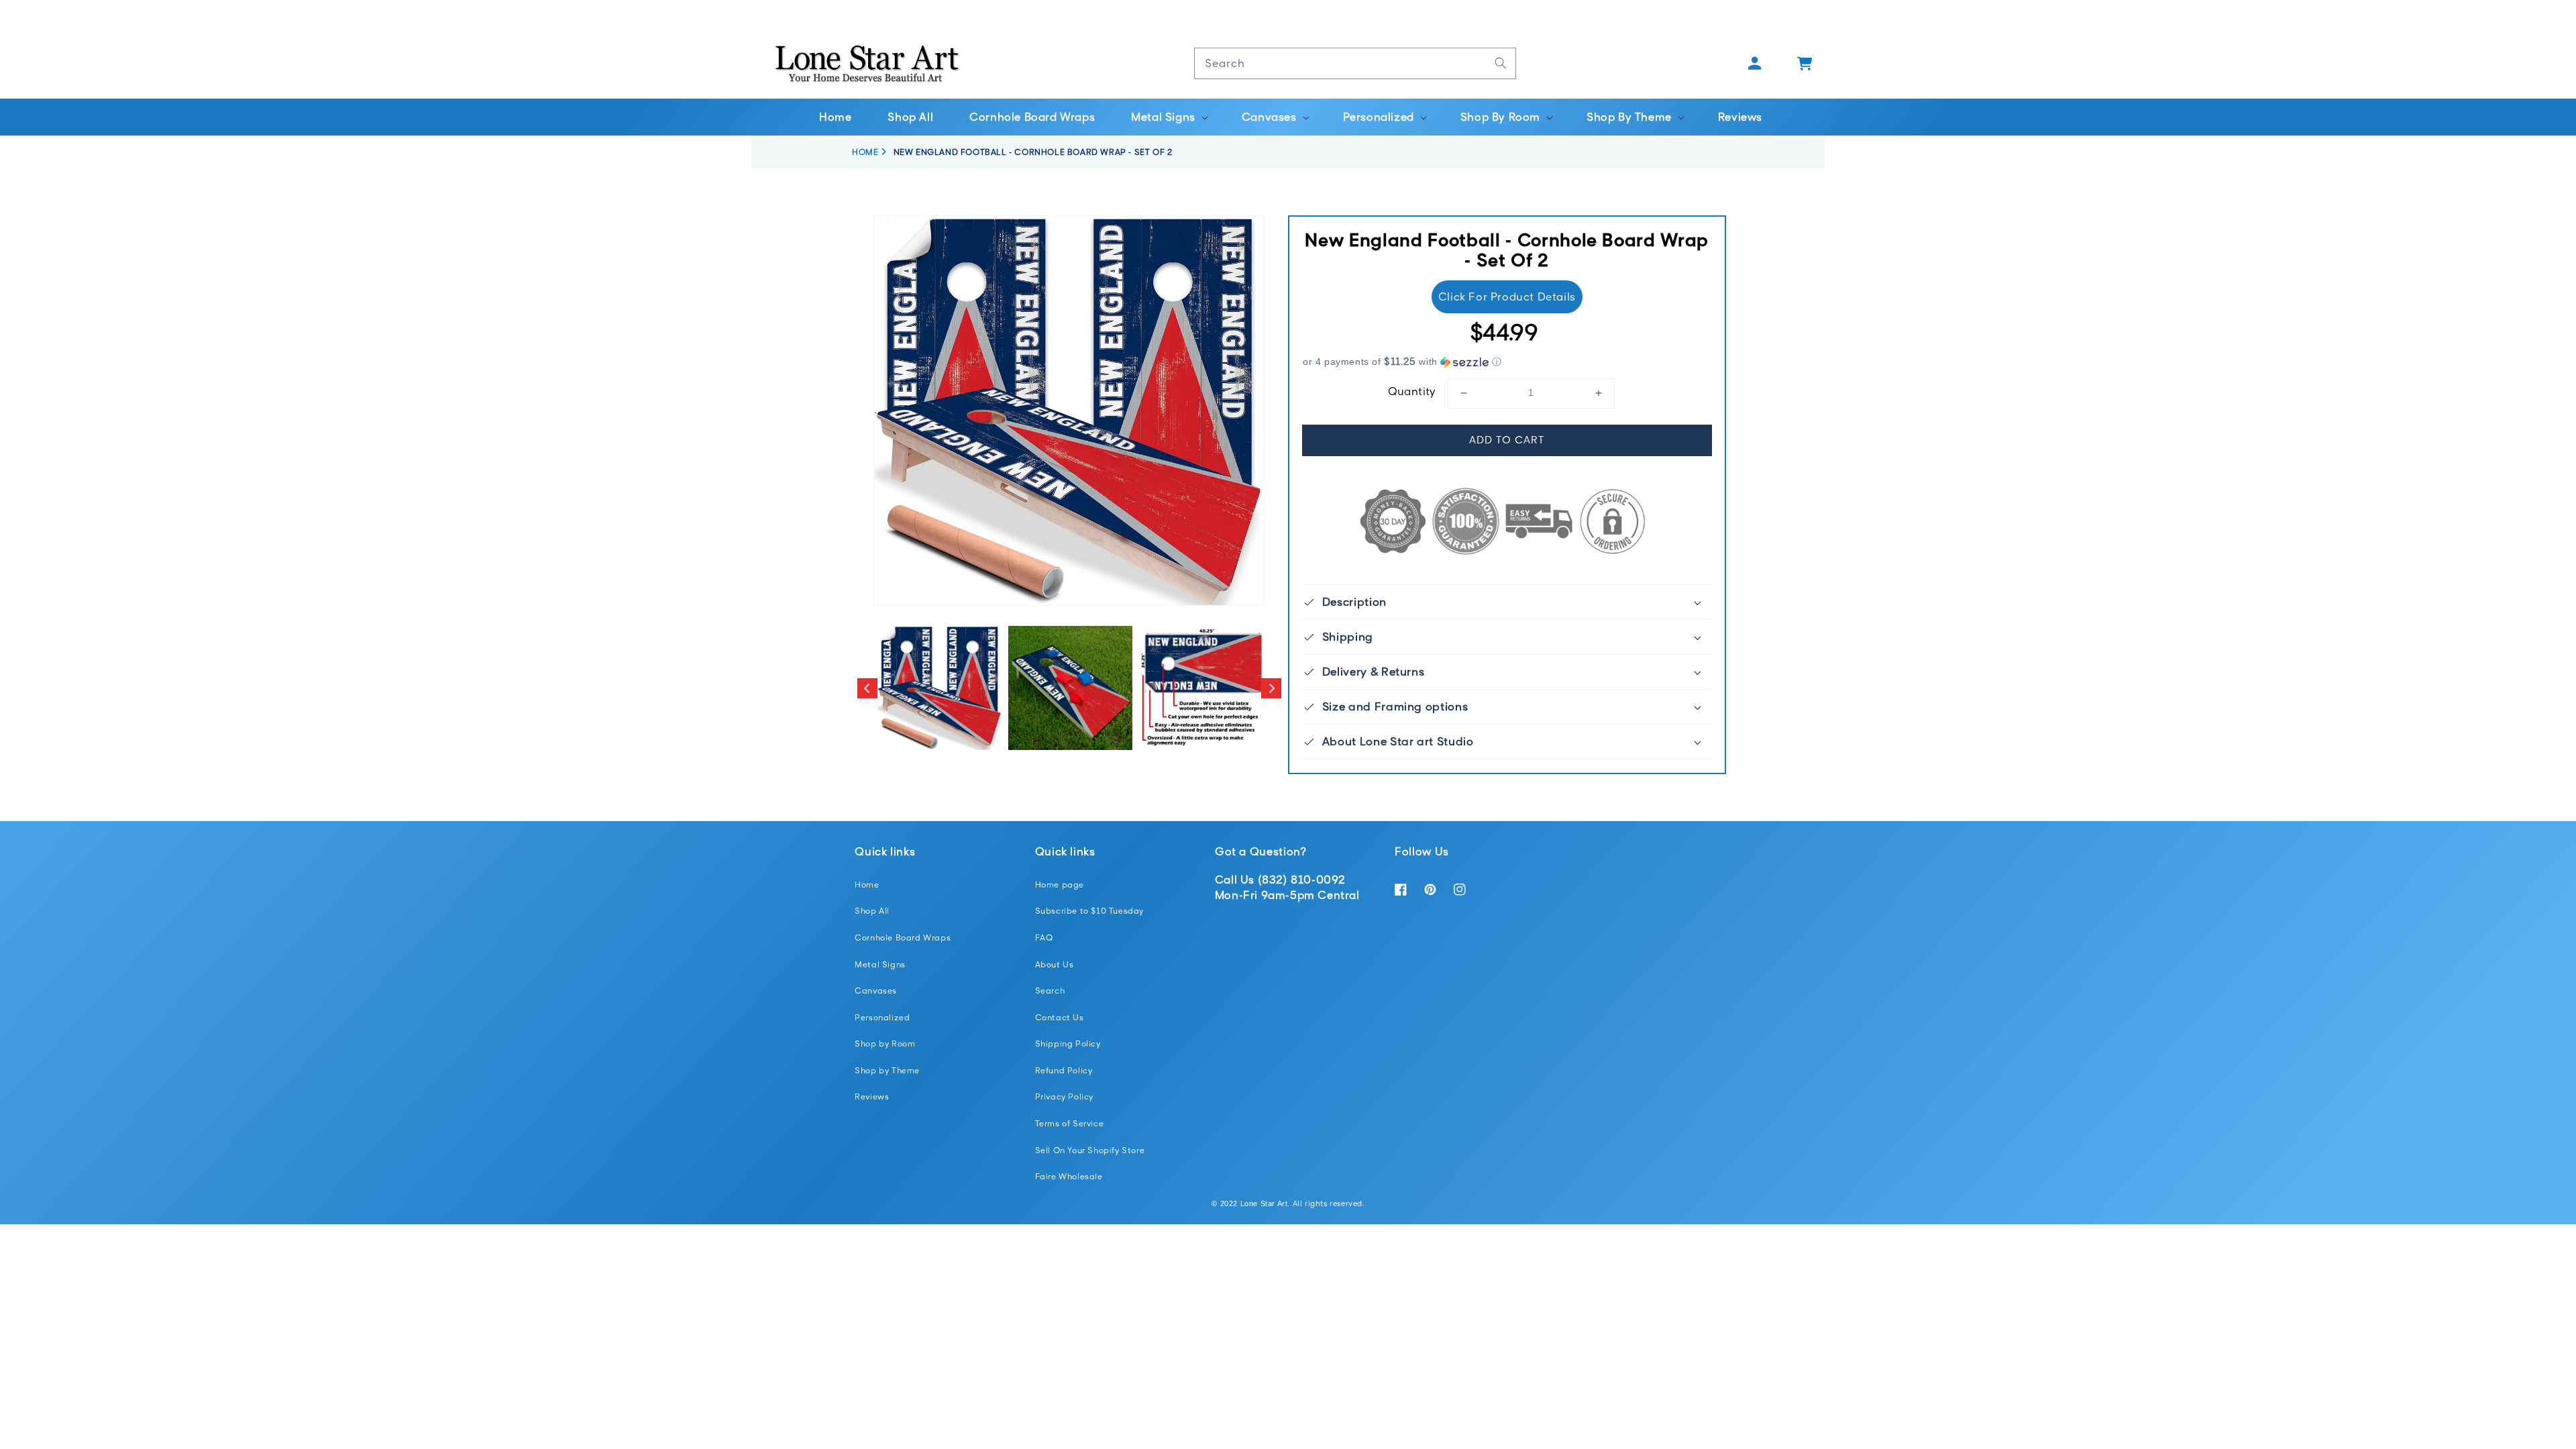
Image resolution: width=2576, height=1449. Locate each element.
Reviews (872, 1096)
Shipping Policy (1068, 1043)
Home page (1060, 884)
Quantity (1412, 391)
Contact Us (1060, 1017)
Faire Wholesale (1069, 1176)
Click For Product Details (1507, 297)
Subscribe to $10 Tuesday (1089, 911)
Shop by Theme (887, 1070)
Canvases (876, 990)
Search (1050, 990)
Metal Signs (880, 964)
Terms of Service (1070, 1123)
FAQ (1044, 937)
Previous (867, 688)
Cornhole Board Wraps (903, 937)
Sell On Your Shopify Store (1090, 1150)
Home (867, 884)
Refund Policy (1064, 1070)
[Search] (1501, 63)
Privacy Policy (1064, 1096)
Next (1271, 688)
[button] (1168, 117)
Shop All (872, 911)
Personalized (882, 1017)
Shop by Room (885, 1043)
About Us (1055, 964)
